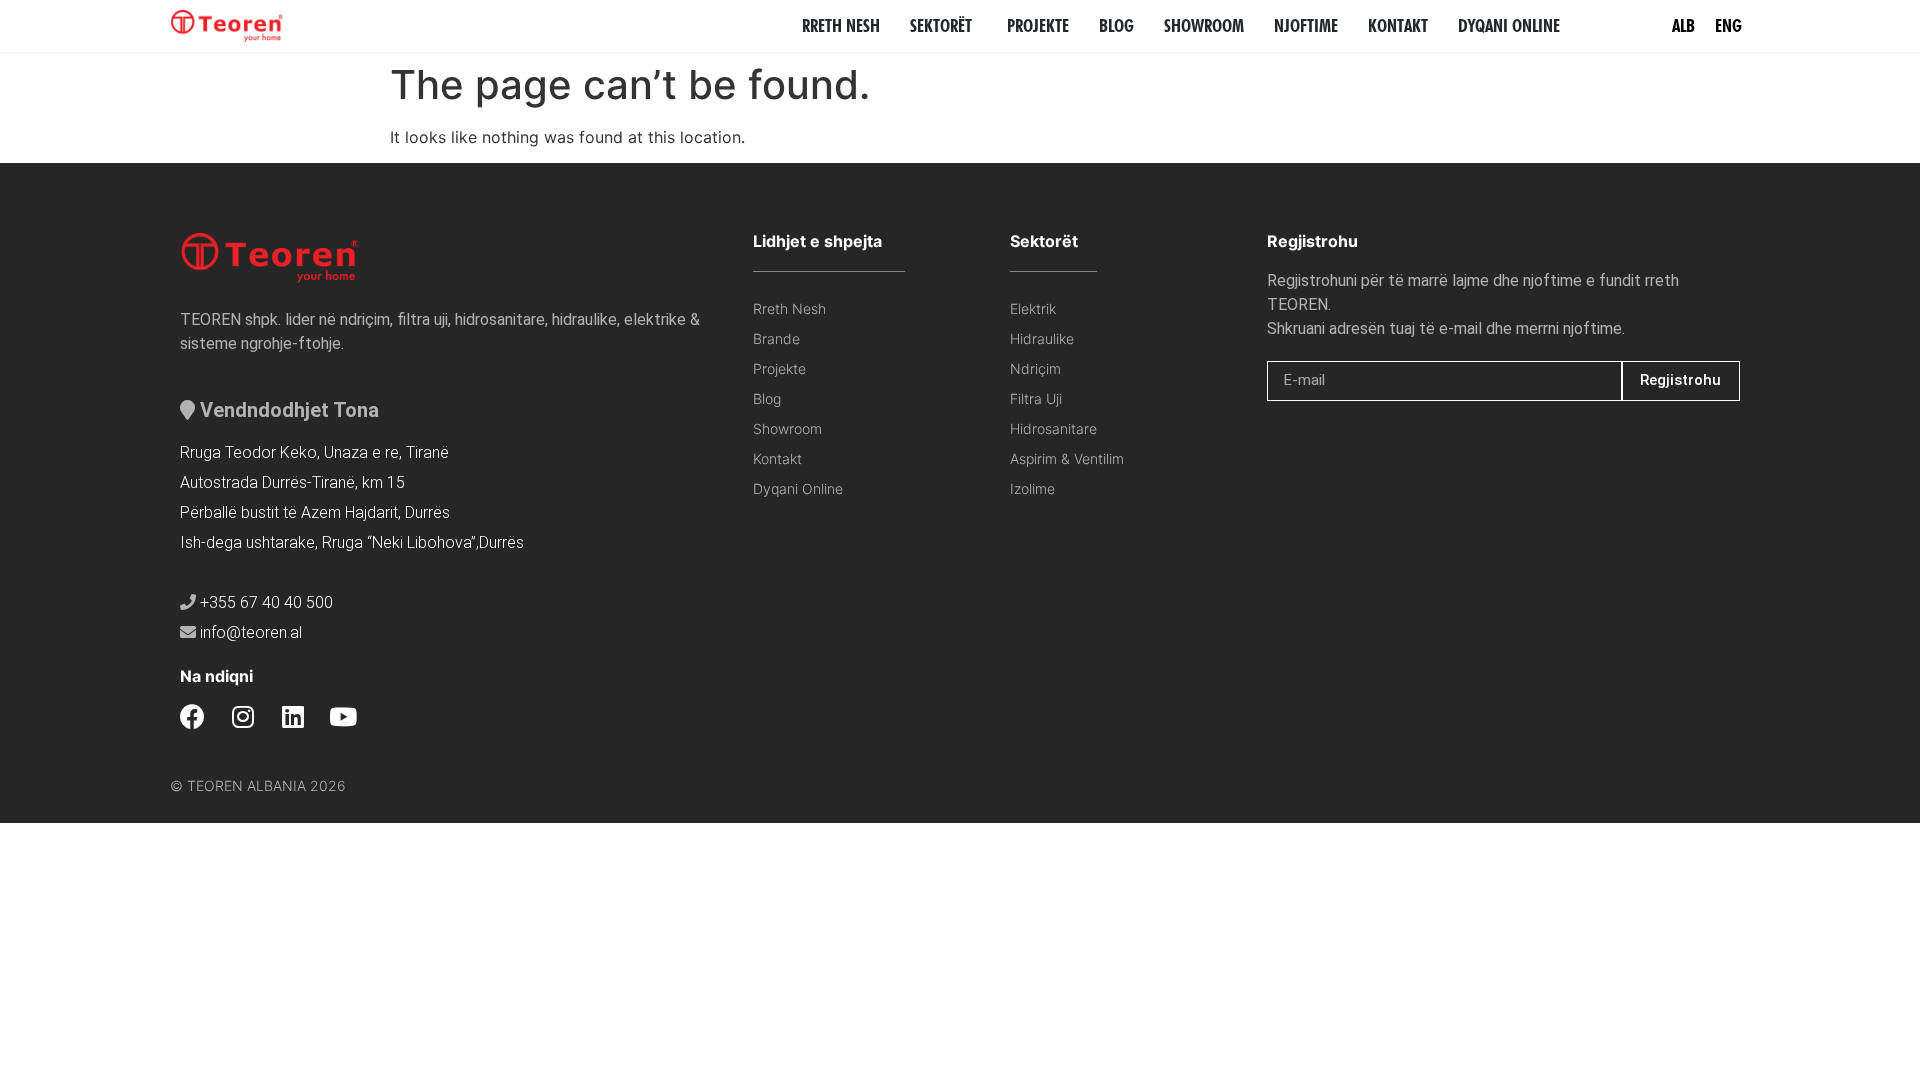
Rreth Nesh (789, 308)
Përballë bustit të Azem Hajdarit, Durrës (315, 512)
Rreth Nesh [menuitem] (841, 25)
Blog (767, 398)
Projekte (779, 368)
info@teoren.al (251, 632)
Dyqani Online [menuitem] (1509, 25)
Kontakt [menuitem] (1398, 25)
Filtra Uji (1036, 398)
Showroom (787, 428)
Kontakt (777, 458)
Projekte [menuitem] (1038, 25)
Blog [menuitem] (1116, 25)
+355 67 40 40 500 (266, 602)
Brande (776, 338)
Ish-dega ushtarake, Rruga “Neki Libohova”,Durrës (352, 542)
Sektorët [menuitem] (941, 25)
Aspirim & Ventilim (1067, 458)
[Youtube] (342, 716)
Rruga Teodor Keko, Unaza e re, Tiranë (314, 452)
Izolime (1032, 488)
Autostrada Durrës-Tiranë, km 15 (292, 482)
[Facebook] (192, 716)
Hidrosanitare (1053, 428)
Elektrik (1033, 308)
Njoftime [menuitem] (1306, 25)
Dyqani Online (798, 488)
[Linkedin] (292, 716)
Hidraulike (1042, 338)
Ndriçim (1035, 368)
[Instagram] (242, 716)
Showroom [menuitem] (1204, 25)
